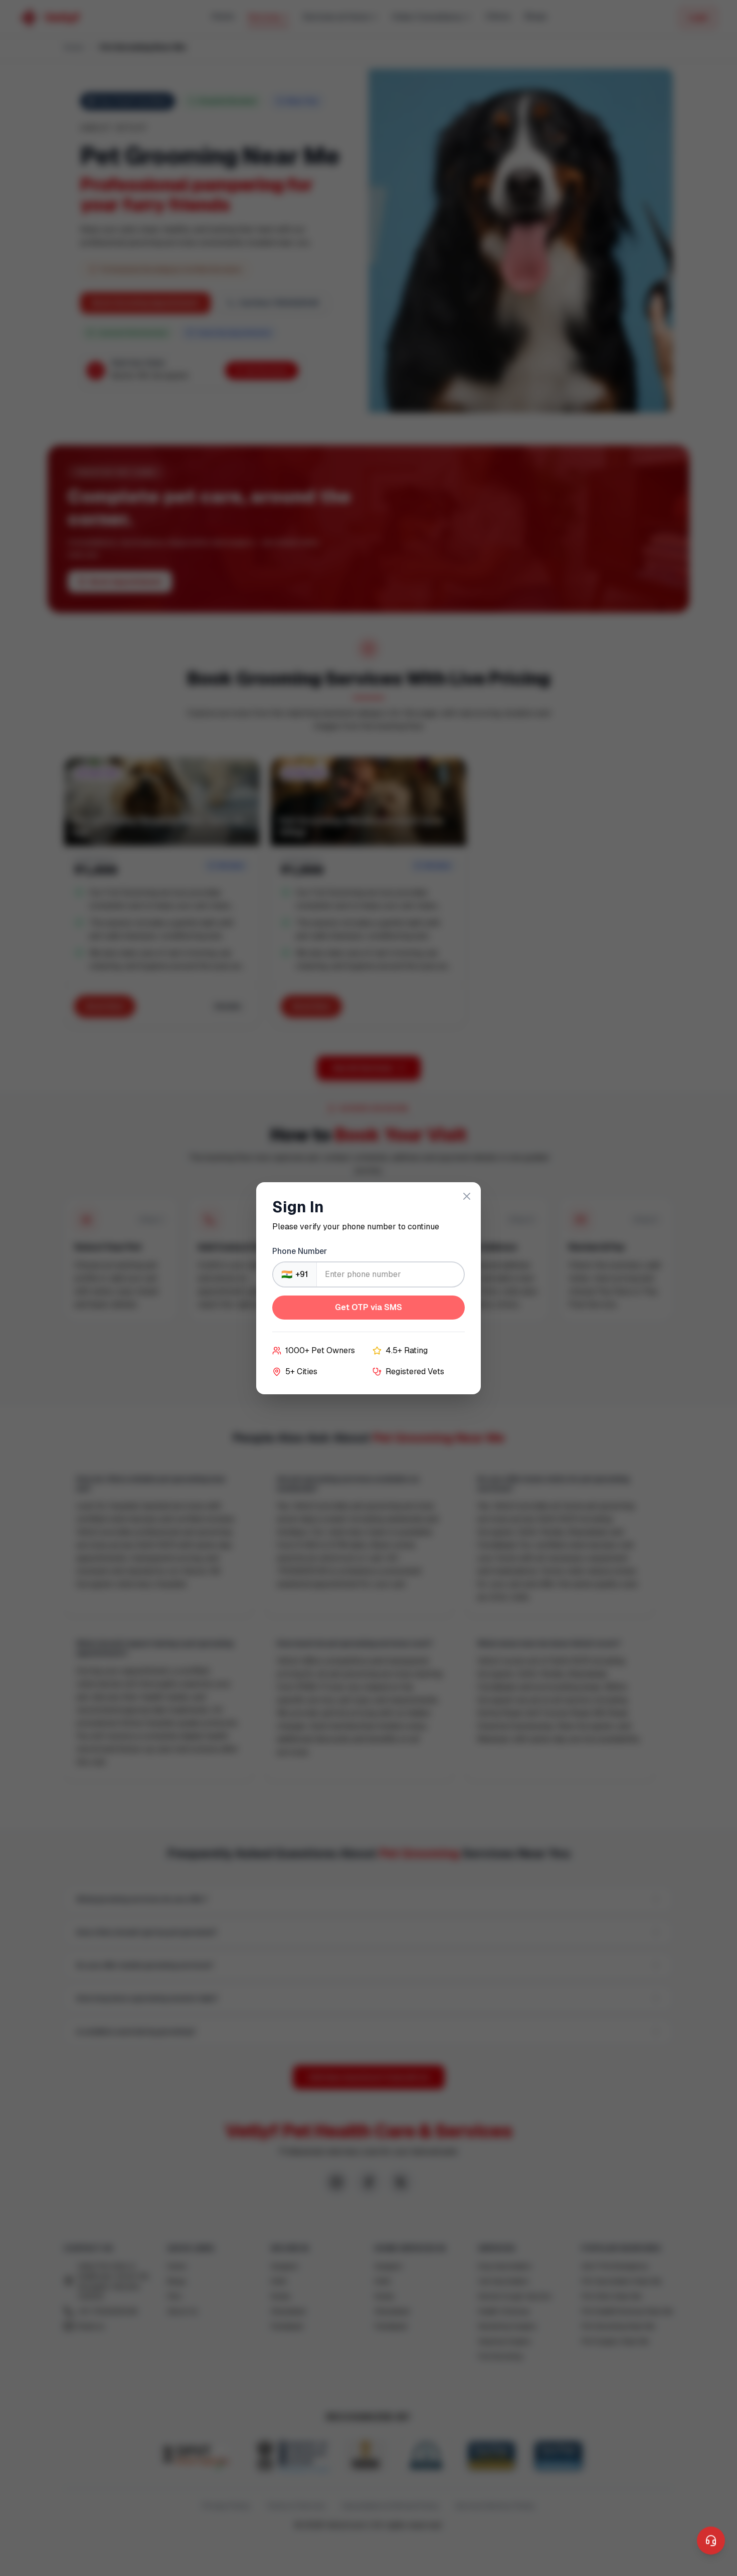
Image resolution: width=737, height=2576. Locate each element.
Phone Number (300, 1251)
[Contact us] (711, 2541)
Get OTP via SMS (368, 1307)
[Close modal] (467, 1196)
